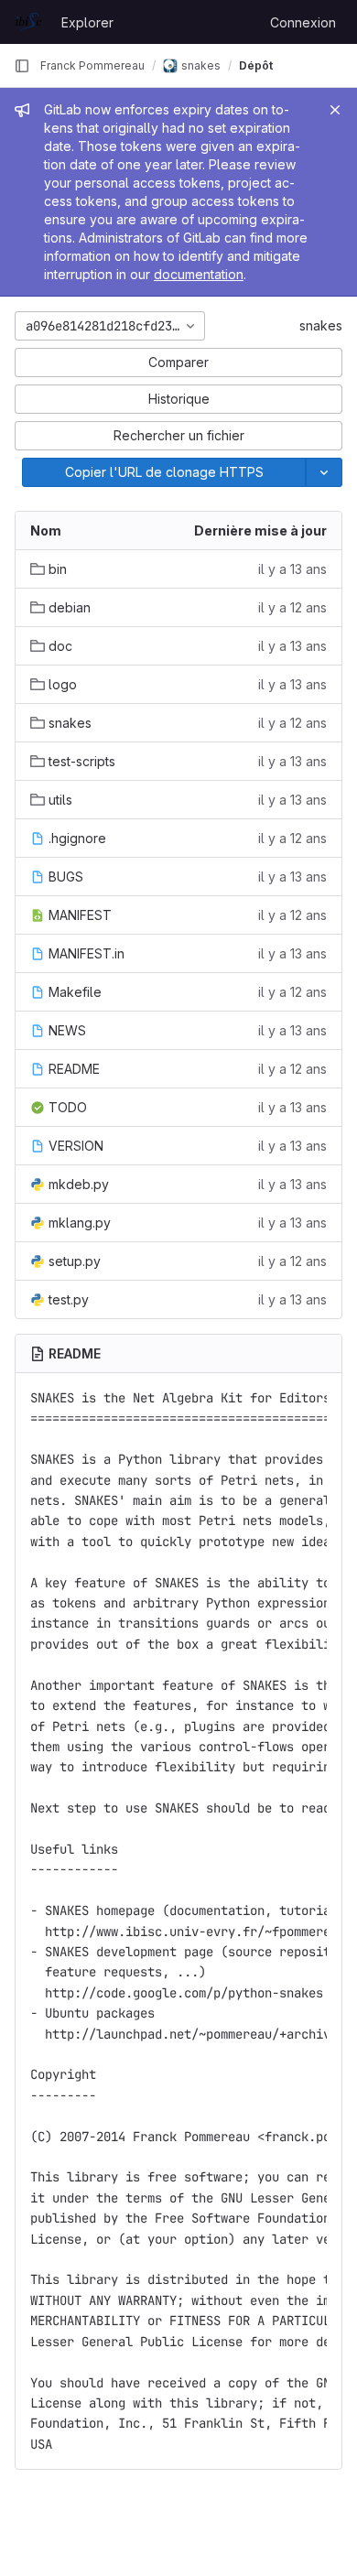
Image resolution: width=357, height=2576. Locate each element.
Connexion (303, 22)
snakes (321, 325)
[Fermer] (335, 110)
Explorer (87, 22)
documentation (199, 274)
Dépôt (256, 65)
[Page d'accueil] (28, 22)
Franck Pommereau (92, 65)
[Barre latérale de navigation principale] (22, 66)
